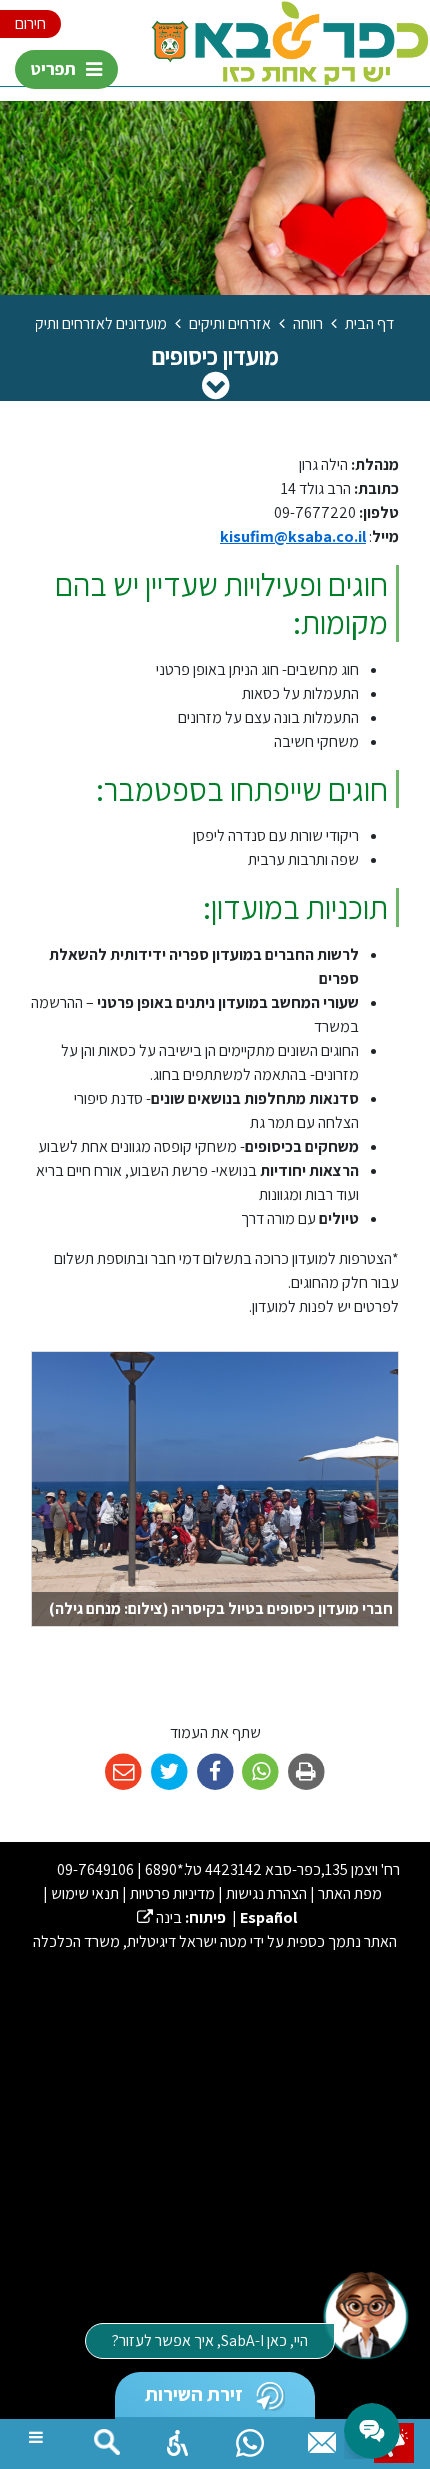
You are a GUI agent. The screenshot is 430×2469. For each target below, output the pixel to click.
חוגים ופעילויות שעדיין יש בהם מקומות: (221, 603)
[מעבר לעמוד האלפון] (322, 2438)
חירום (30, 23)
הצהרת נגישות (266, 1893)
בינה (159, 1917)
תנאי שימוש (85, 1893)
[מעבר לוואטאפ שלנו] (250, 2438)
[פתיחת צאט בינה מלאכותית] (365, 2314)
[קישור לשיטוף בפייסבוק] (215, 1772)
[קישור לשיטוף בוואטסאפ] (260, 1772)
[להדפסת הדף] (306, 1772)
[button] (178, 2438)
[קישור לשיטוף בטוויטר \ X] (169, 1772)
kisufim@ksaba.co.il (293, 536)
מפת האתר (350, 1893)
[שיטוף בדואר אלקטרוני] (123, 1772)
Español (268, 1917)
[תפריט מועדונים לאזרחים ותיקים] (215, 385)
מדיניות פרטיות (172, 1893)
